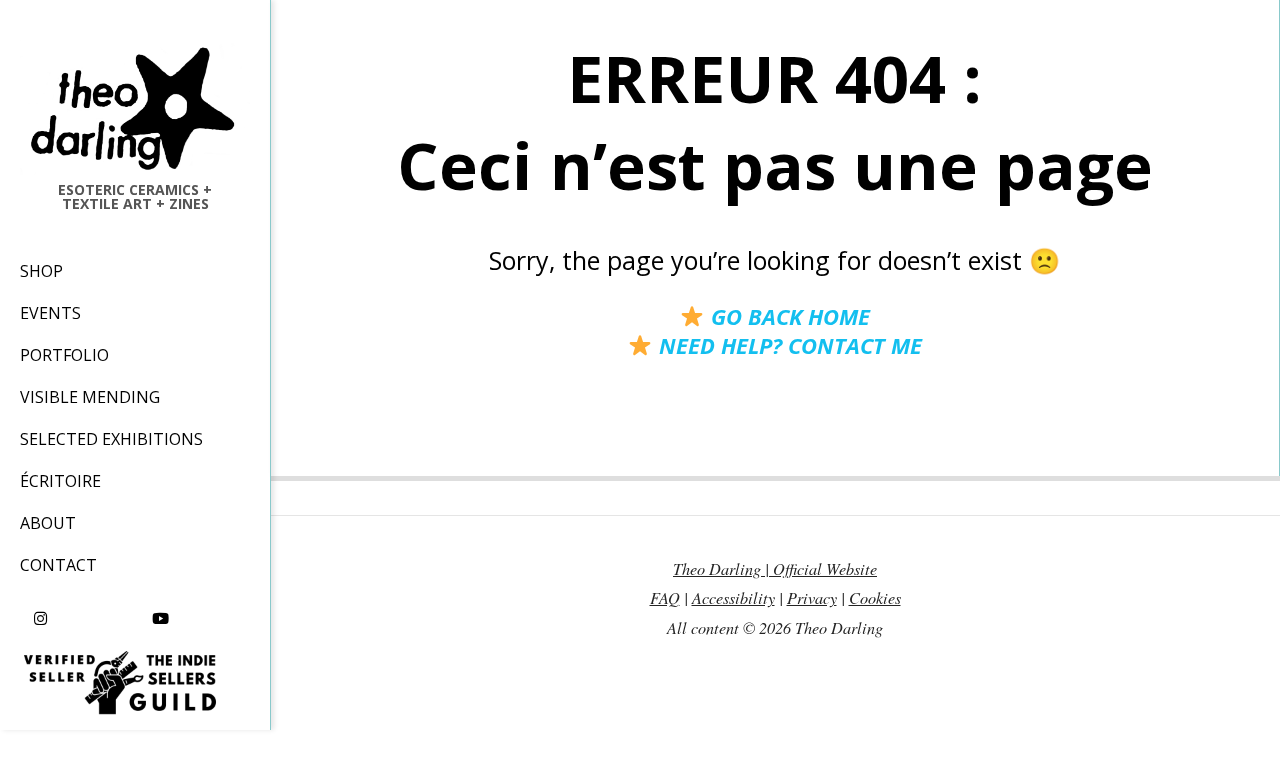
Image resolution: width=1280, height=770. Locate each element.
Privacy (812, 597)
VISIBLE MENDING (90, 397)
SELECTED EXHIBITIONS (111, 439)
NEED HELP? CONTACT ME (787, 345)
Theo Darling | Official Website (775, 568)
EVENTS (50, 313)
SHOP (41, 271)
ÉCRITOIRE (60, 481)
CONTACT (58, 565)
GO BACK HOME (787, 316)
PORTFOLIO (64, 355)
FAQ (665, 597)
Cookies (875, 597)
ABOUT (48, 523)
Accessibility (733, 597)
